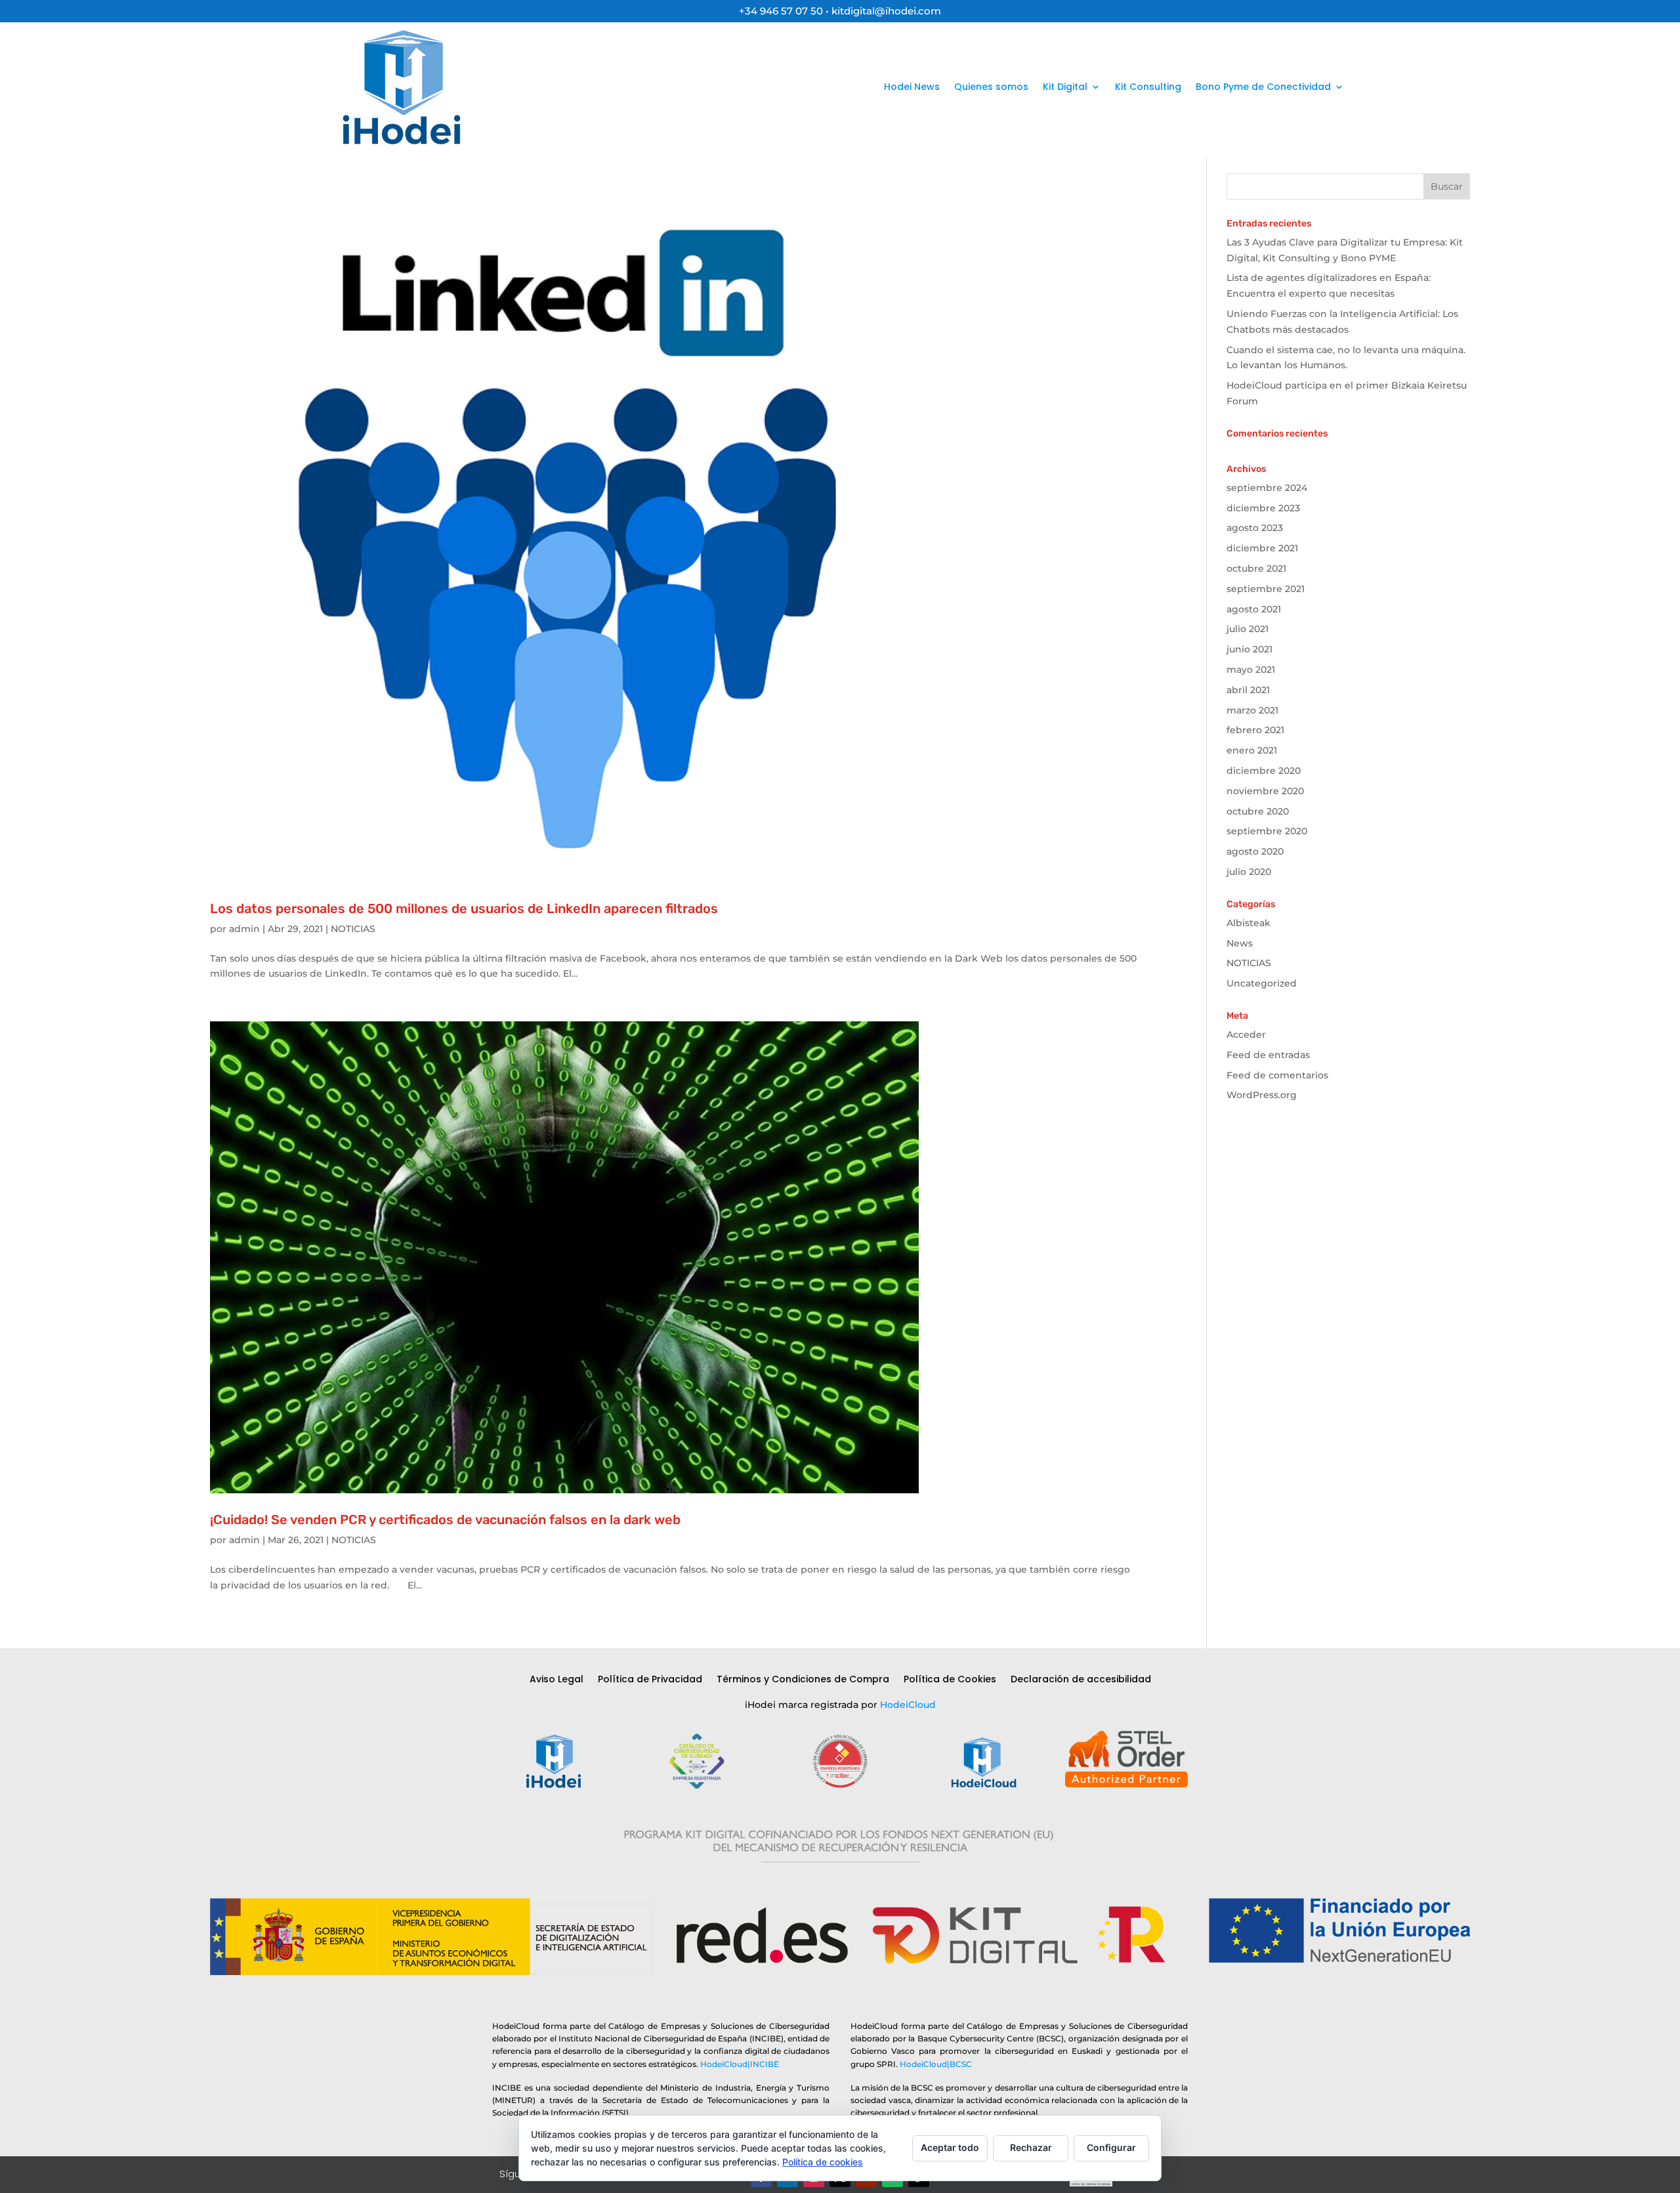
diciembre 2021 (1262, 548)
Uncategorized (1262, 983)
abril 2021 (1248, 690)
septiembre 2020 (1267, 831)
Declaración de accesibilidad (1081, 1680)
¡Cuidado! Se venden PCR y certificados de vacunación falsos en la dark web (445, 1520)
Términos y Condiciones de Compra (803, 1680)
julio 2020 (1249, 872)
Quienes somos (991, 87)
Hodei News (912, 87)
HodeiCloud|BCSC (936, 2064)
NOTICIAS (353, 929)
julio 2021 (1248, 629)
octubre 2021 (1256, 568)
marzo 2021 (1252, 710)
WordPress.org (1262, 1095)
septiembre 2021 (1266, 589)
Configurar (1111, 2147)
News (1240, 943)
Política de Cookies (950, 1680)
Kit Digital (1065, 87)
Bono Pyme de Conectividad (1263, 87)
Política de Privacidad (650, 1680)
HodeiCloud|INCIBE (740, 2064)
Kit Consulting (1148, 87)
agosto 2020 (1255, 851)
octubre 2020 (1258, 811)
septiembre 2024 (1267, 488)
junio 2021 (1249, 649)
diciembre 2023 (1263, 508)
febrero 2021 (1255, 730)
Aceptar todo (950, 2147)
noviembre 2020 (1265, 791)
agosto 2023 (1255, 528)
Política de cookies (823, 2162)
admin (244, 929)
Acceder (1246, 1034)
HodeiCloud (908, 1705)
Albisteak (1249, 923)
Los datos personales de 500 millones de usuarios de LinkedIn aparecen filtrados (464, 908)
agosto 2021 (1254, 609)
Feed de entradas (1268, 1055)
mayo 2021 (1251, 670)
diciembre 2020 (1264, 771)
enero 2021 (1252, 750)
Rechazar (1031, 2147)
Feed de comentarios (1277, 1075)
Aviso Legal (556, 1680)
